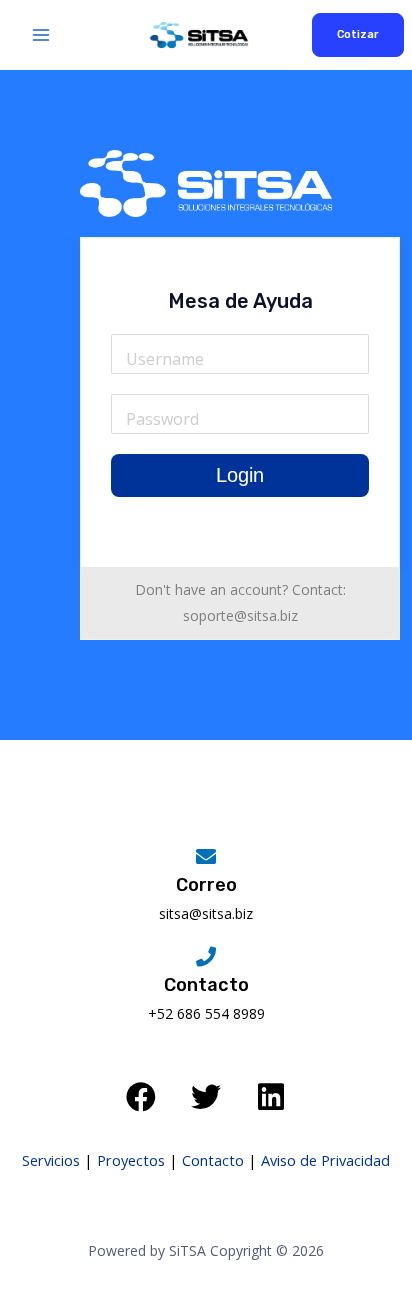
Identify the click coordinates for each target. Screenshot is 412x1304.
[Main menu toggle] (41, 35)
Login (240, 475)
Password (162, 419)
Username (165, 359)
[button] (358, 35)
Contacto (213, 1160)
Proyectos (131, 1160)
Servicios (51, 1160)
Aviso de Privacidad (325, 1160)
